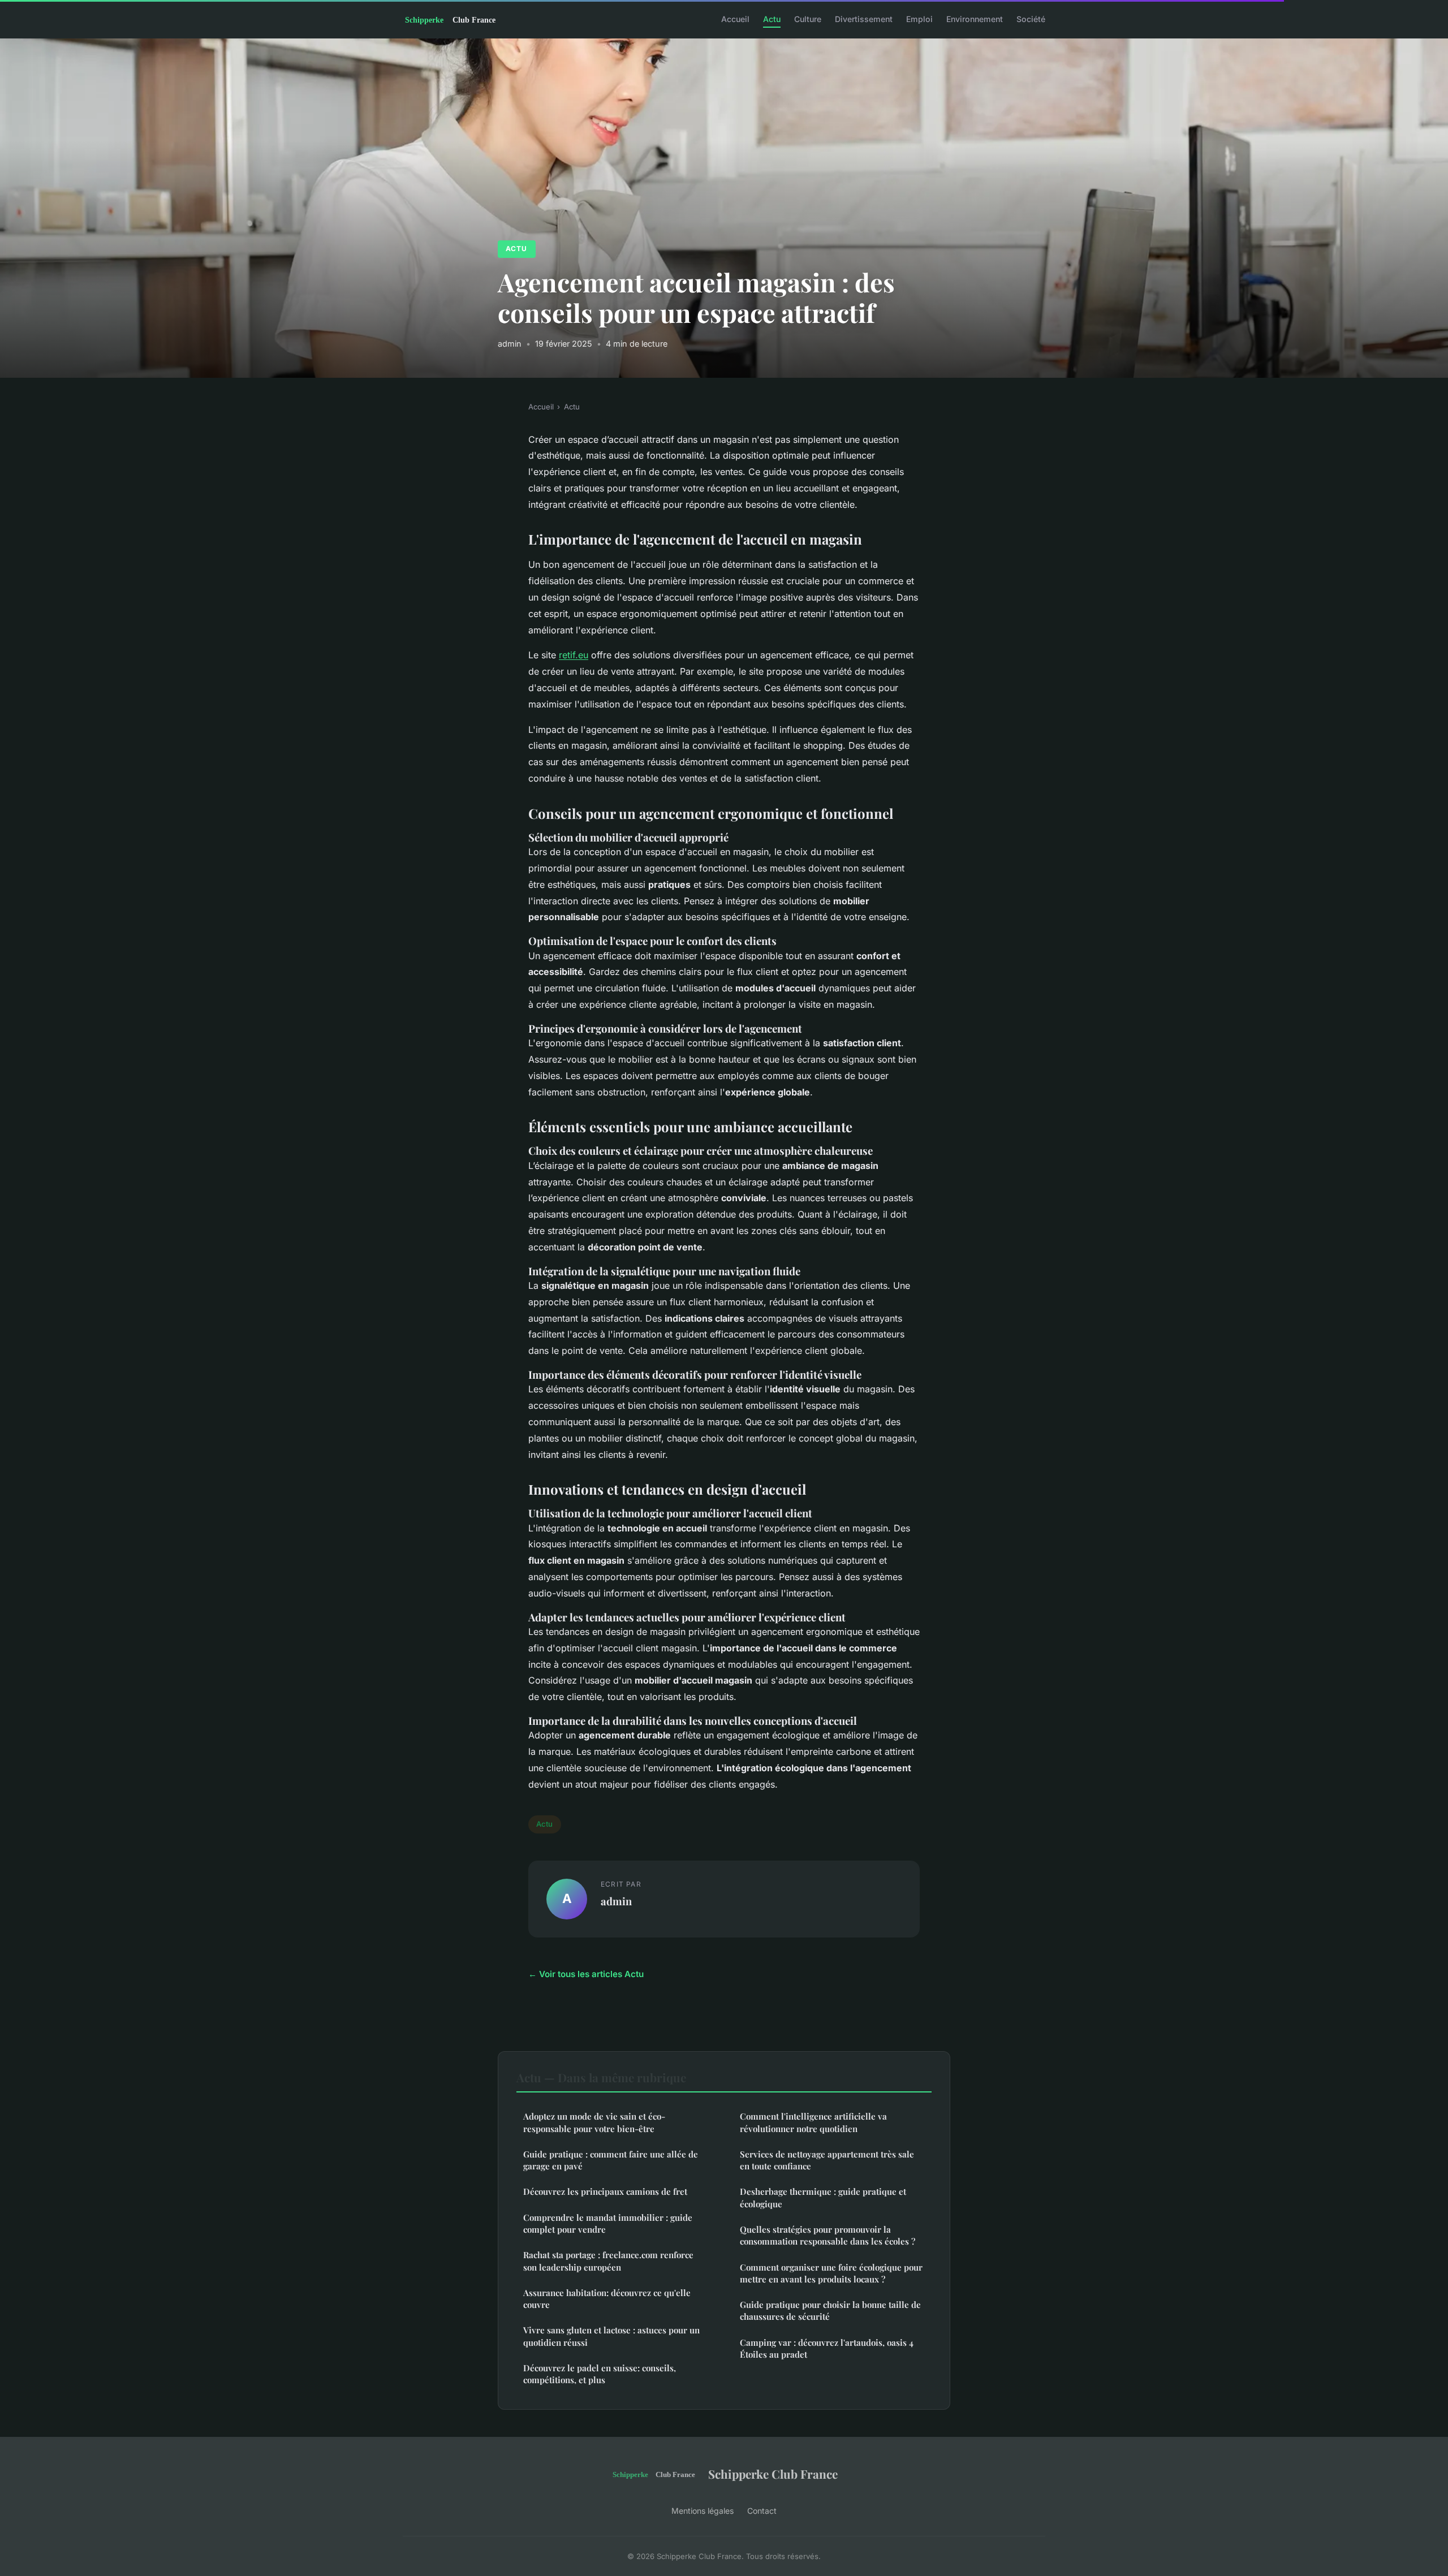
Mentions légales (703, 2511)
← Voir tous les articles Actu (586, 1974)
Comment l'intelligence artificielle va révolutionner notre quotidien (813, 2122)
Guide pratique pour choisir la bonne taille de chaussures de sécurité (830, 2310)
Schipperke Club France (773, 2474)
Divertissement (864, 19)
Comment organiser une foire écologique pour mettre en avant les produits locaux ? (831, 2273)
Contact (762, 2511)
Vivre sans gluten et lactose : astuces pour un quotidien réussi (611, 2336)
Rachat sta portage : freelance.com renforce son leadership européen (608, 2261)
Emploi (919, 19)
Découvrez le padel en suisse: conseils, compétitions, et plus (600, 2374)
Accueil (735, 19)
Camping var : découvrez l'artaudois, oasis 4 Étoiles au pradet (827, 2348)
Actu (772, 19)
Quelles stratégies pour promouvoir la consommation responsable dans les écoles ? (828, 2235)
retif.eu (574, 655)
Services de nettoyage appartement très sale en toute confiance (827, 2160)
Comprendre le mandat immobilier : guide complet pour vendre (608, 2223)
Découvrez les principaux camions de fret (605, 2191)
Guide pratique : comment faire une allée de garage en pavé (611, 2160)
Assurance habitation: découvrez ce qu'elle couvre (607, 2299)
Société (1031, 19)
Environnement (975, 19)
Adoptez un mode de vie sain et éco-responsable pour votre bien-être (594, 2122)
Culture (808, 19)
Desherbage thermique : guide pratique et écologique (823, 2197)
